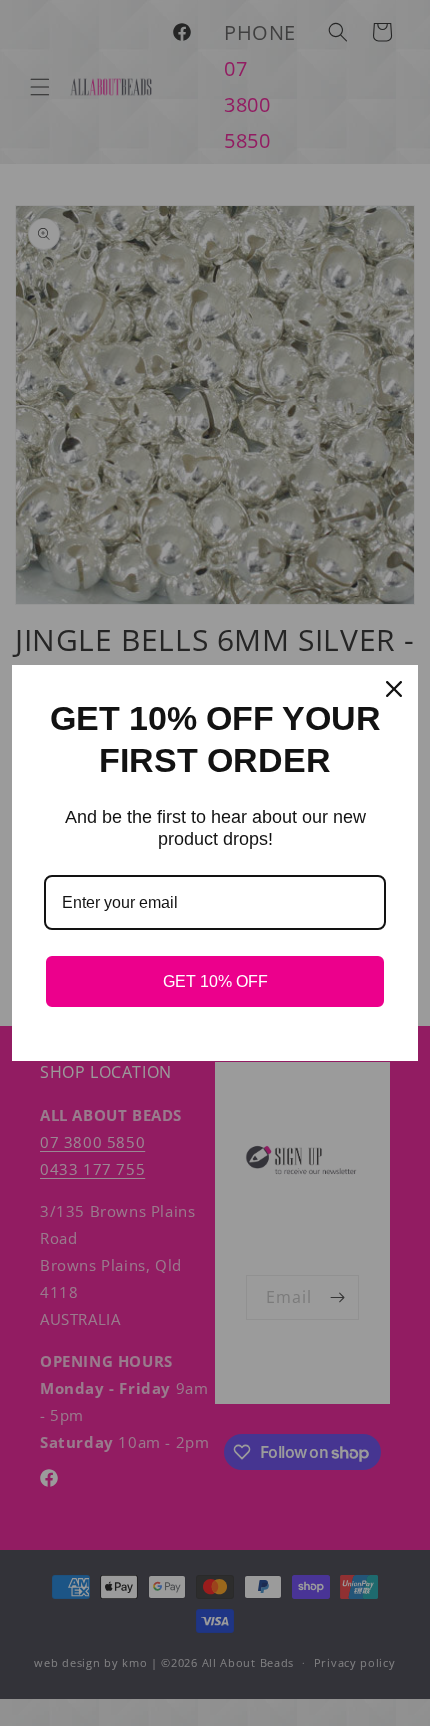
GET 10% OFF (215, 981)
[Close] (394, 689)
